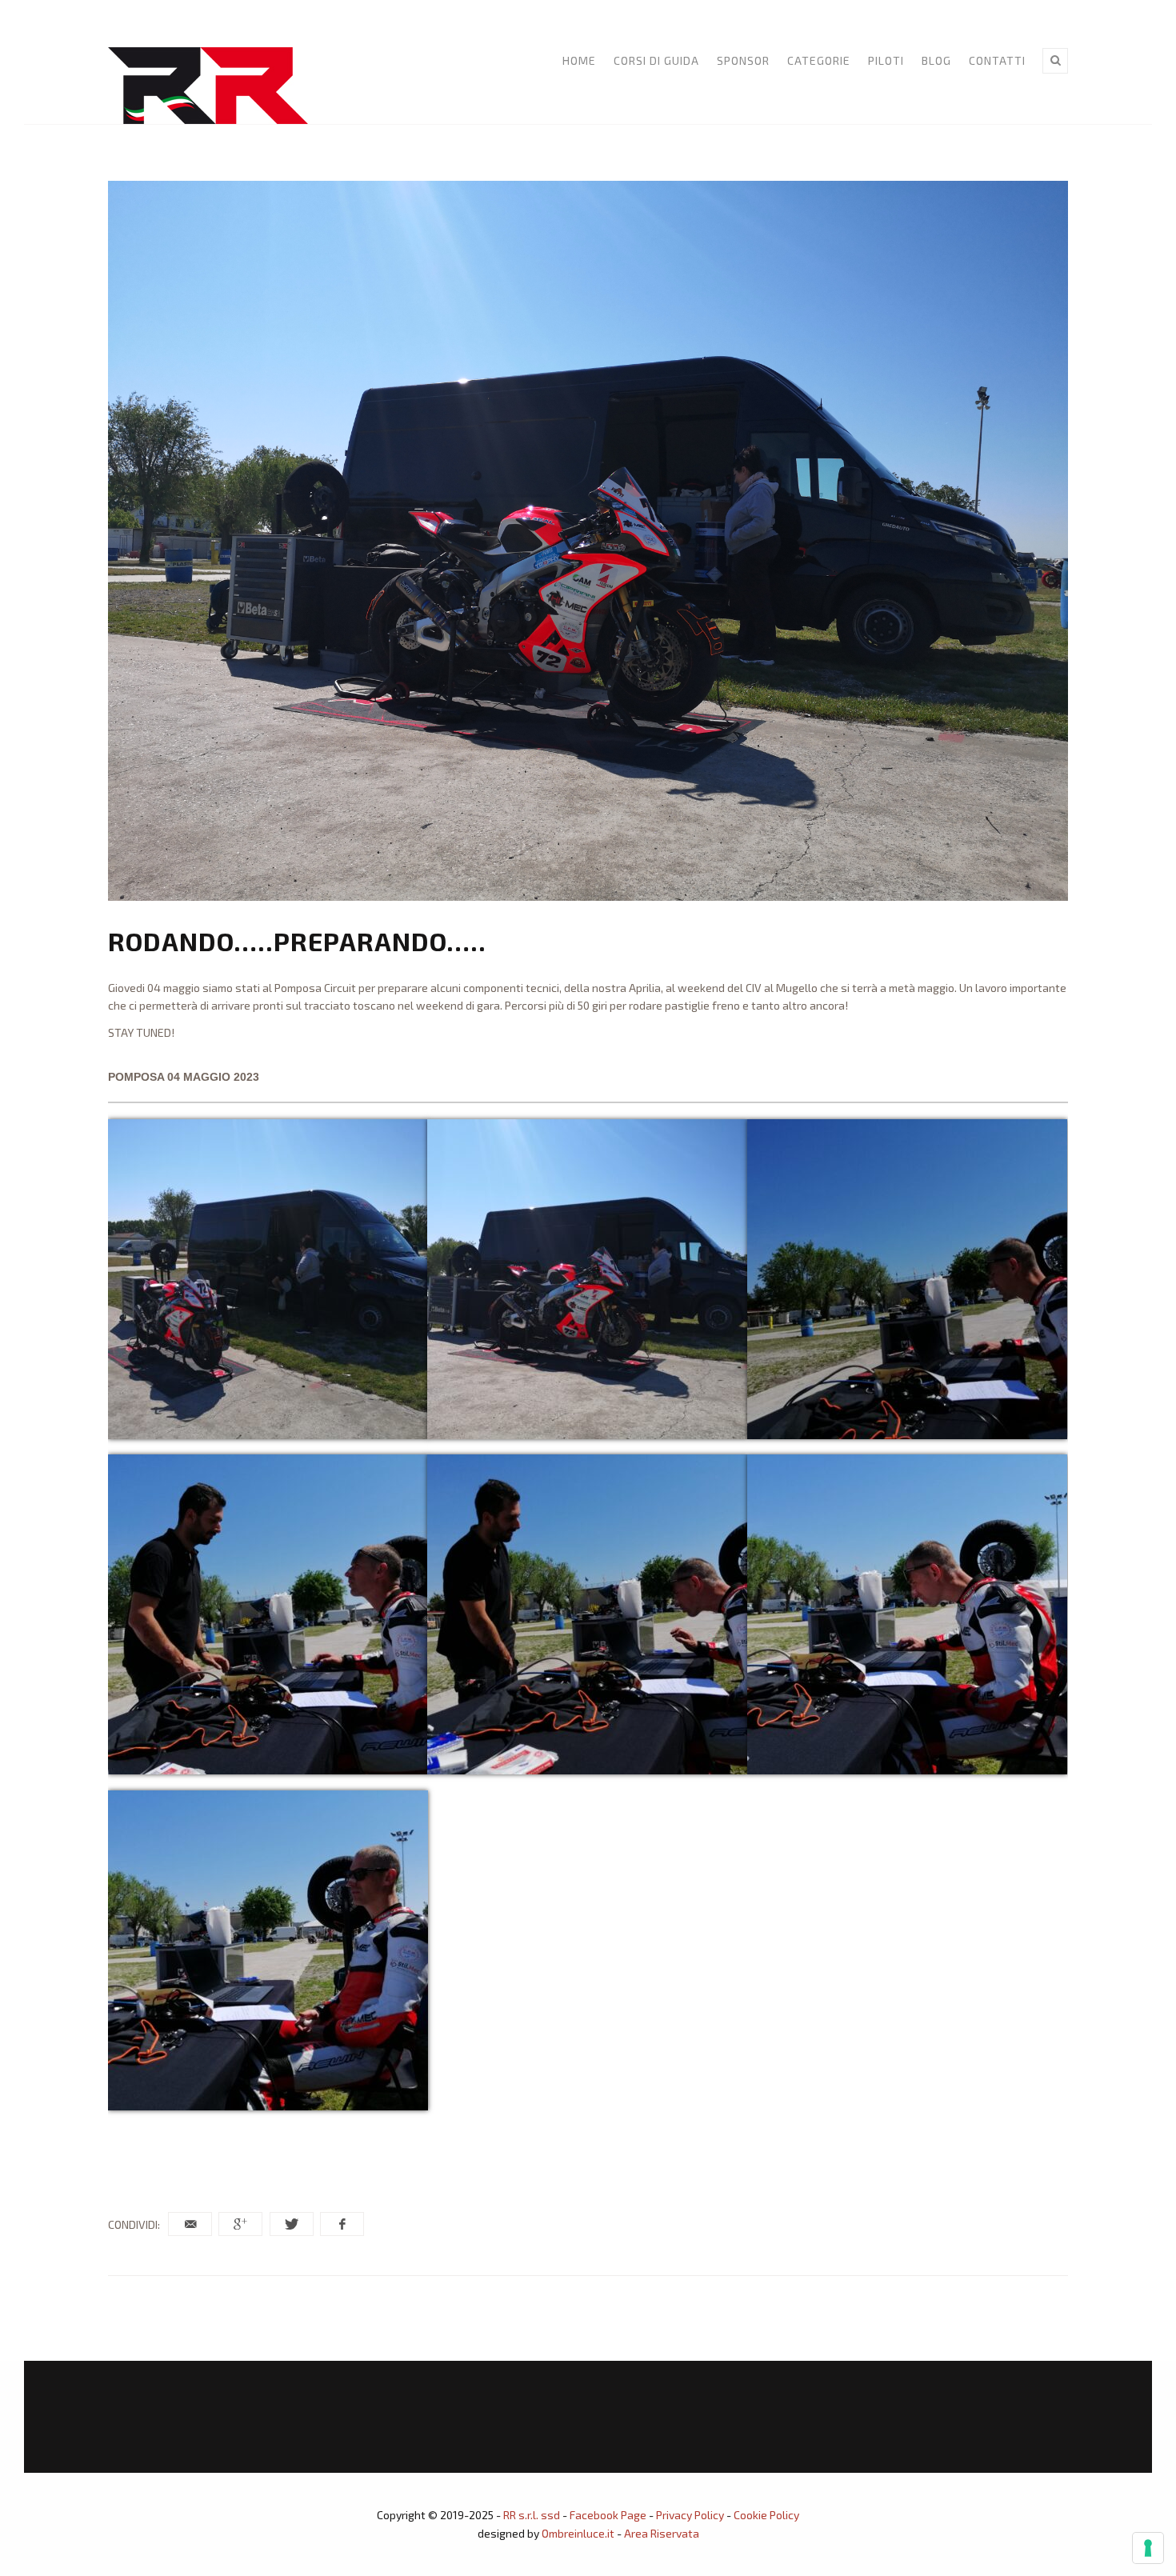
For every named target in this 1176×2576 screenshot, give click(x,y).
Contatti (997, 60)
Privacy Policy (690, 2515)
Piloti (886, 60)
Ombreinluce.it (578, 2533)
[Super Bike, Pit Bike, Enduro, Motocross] (208, 86)
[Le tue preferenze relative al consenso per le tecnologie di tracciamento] (1148, 2548)
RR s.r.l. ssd (532, 2515)
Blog (936, 60)
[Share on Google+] (240, 2224)
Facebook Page (608, 2515)
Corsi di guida (656, 60)
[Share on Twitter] (292, 2224)
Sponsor (743, 60)
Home (579, 60)
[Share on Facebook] (342, 2224)
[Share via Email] (190, 2224)
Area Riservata (662, 2533)
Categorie (819, 60)
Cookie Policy (766, 2515)
